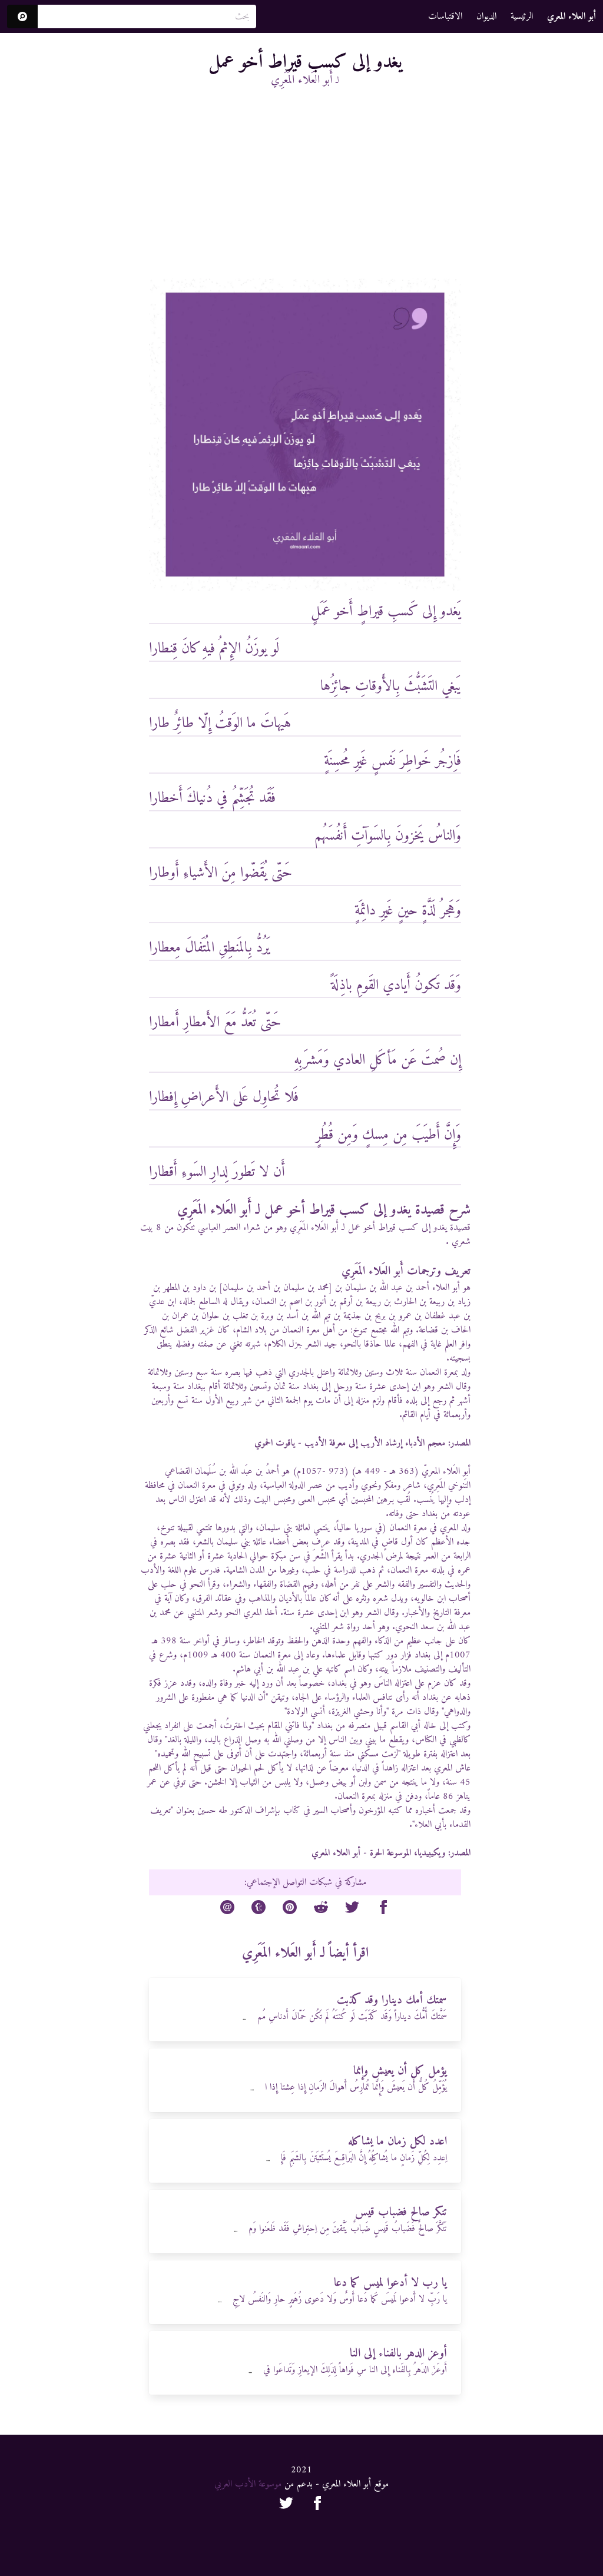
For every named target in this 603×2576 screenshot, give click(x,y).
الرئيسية (522, 16)
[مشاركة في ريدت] (321, 1909)
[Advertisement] (305, 190)
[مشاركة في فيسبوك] (383, 1909)
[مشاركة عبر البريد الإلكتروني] (227, 1909)
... (244, 2018)
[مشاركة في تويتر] (352, 1909)
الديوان (486, 16)
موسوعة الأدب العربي (248, 2484)
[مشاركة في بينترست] (290, 1909)
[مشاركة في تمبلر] (259, 1909)
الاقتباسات (445, 16)
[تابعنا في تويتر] (286, 2505)
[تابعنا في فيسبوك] (317, 2505)
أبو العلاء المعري (336, 1853)
